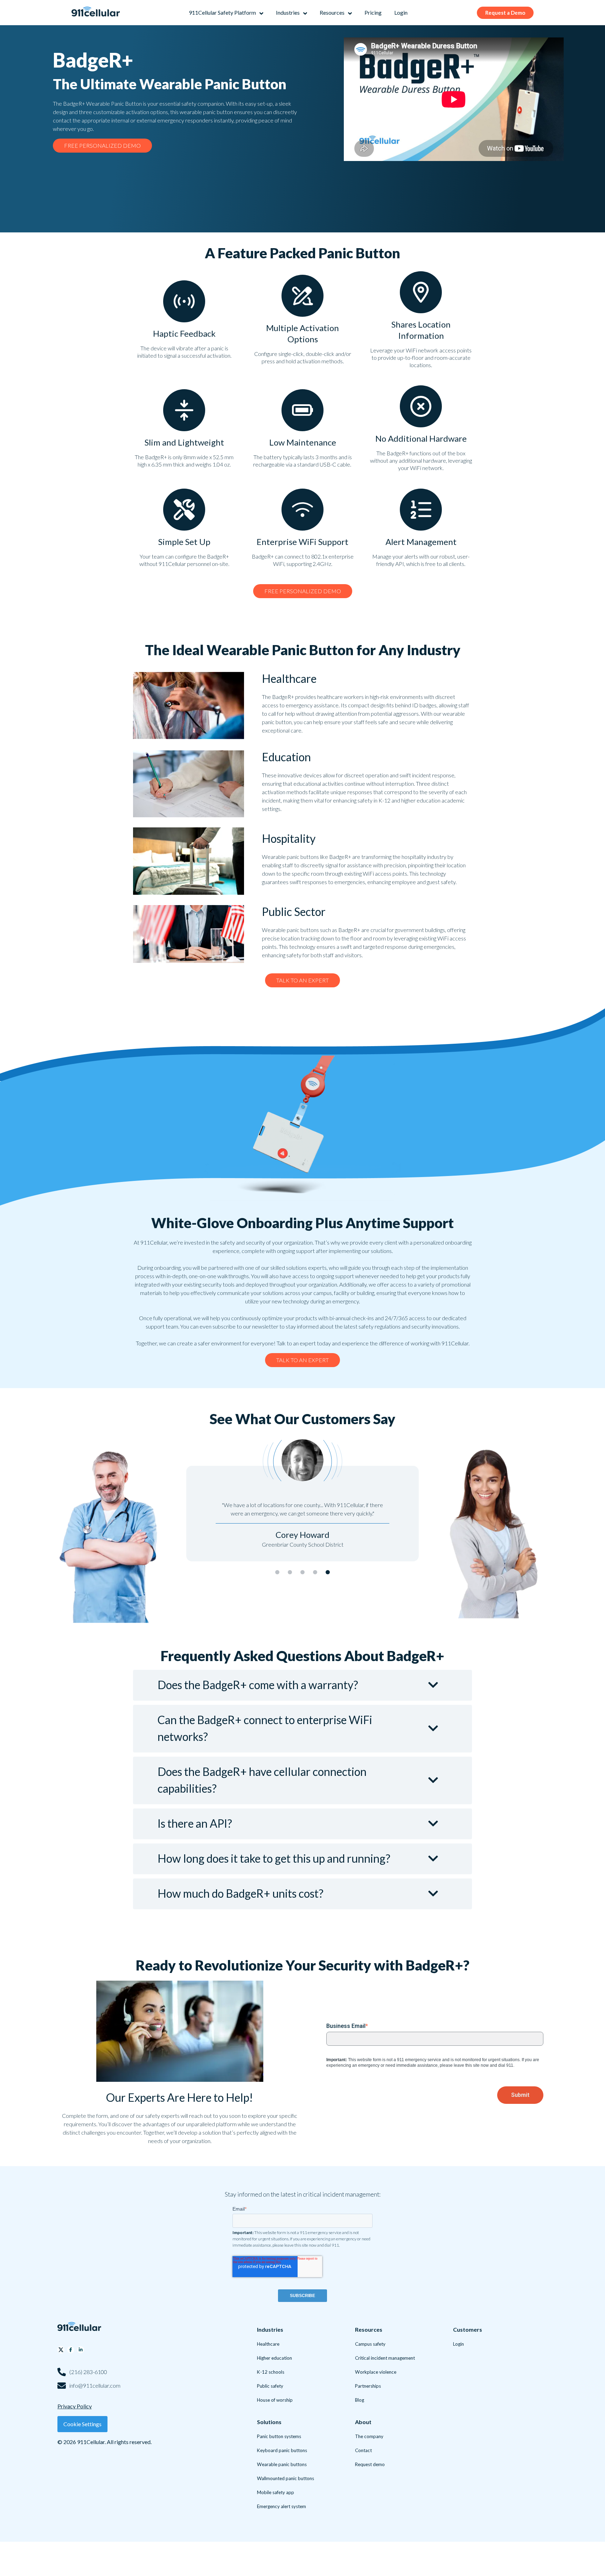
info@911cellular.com (95, 2385)
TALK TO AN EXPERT (302, 980)
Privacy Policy (75, 2406)
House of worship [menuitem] (275, 2400)
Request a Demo (505, 13)
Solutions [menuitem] (269, 2422)
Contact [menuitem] (363, 2450)
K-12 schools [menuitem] (271, 2372)
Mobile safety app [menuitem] (276, 2492)
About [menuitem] (363, 2422)
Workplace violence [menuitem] (376, 2372)
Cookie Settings (82, 2424)
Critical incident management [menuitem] (385, 2358)
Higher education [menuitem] (274, 2358)
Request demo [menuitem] (370, 2464)
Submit (520, 2095)
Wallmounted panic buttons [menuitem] (286, 2478)
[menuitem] (226, 13)
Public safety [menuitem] (270, 2386)
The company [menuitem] (369, 2436)
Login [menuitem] (458, 2344)
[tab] (277, 1572)
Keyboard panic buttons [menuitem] (282, 2450)
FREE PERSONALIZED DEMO (102, 145)
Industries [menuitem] (270, 2329)
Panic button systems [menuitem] (279, 2436)
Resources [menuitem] (369, 2329)
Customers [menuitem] (468, 2329)
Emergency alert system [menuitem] (281, 2506)
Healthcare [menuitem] (268, 2344)
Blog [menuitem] (360, 2400)
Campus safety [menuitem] (370, 2344)
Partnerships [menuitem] (368, 2386)
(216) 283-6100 (88, 2372)
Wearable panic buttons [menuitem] (282, 2464)
